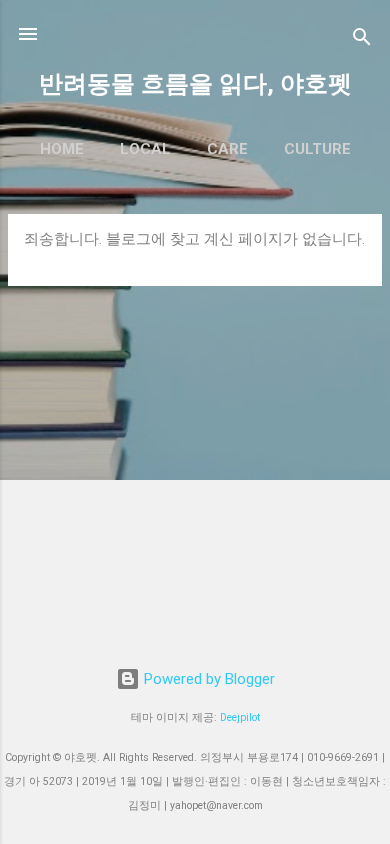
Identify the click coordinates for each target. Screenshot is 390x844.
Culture (317, 149)
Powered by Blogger (207, 679)
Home (62, 149)
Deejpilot (240, 717)
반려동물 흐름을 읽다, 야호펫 (195, 84)
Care (227, 149)
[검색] (362, 40)
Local (145, 149)
